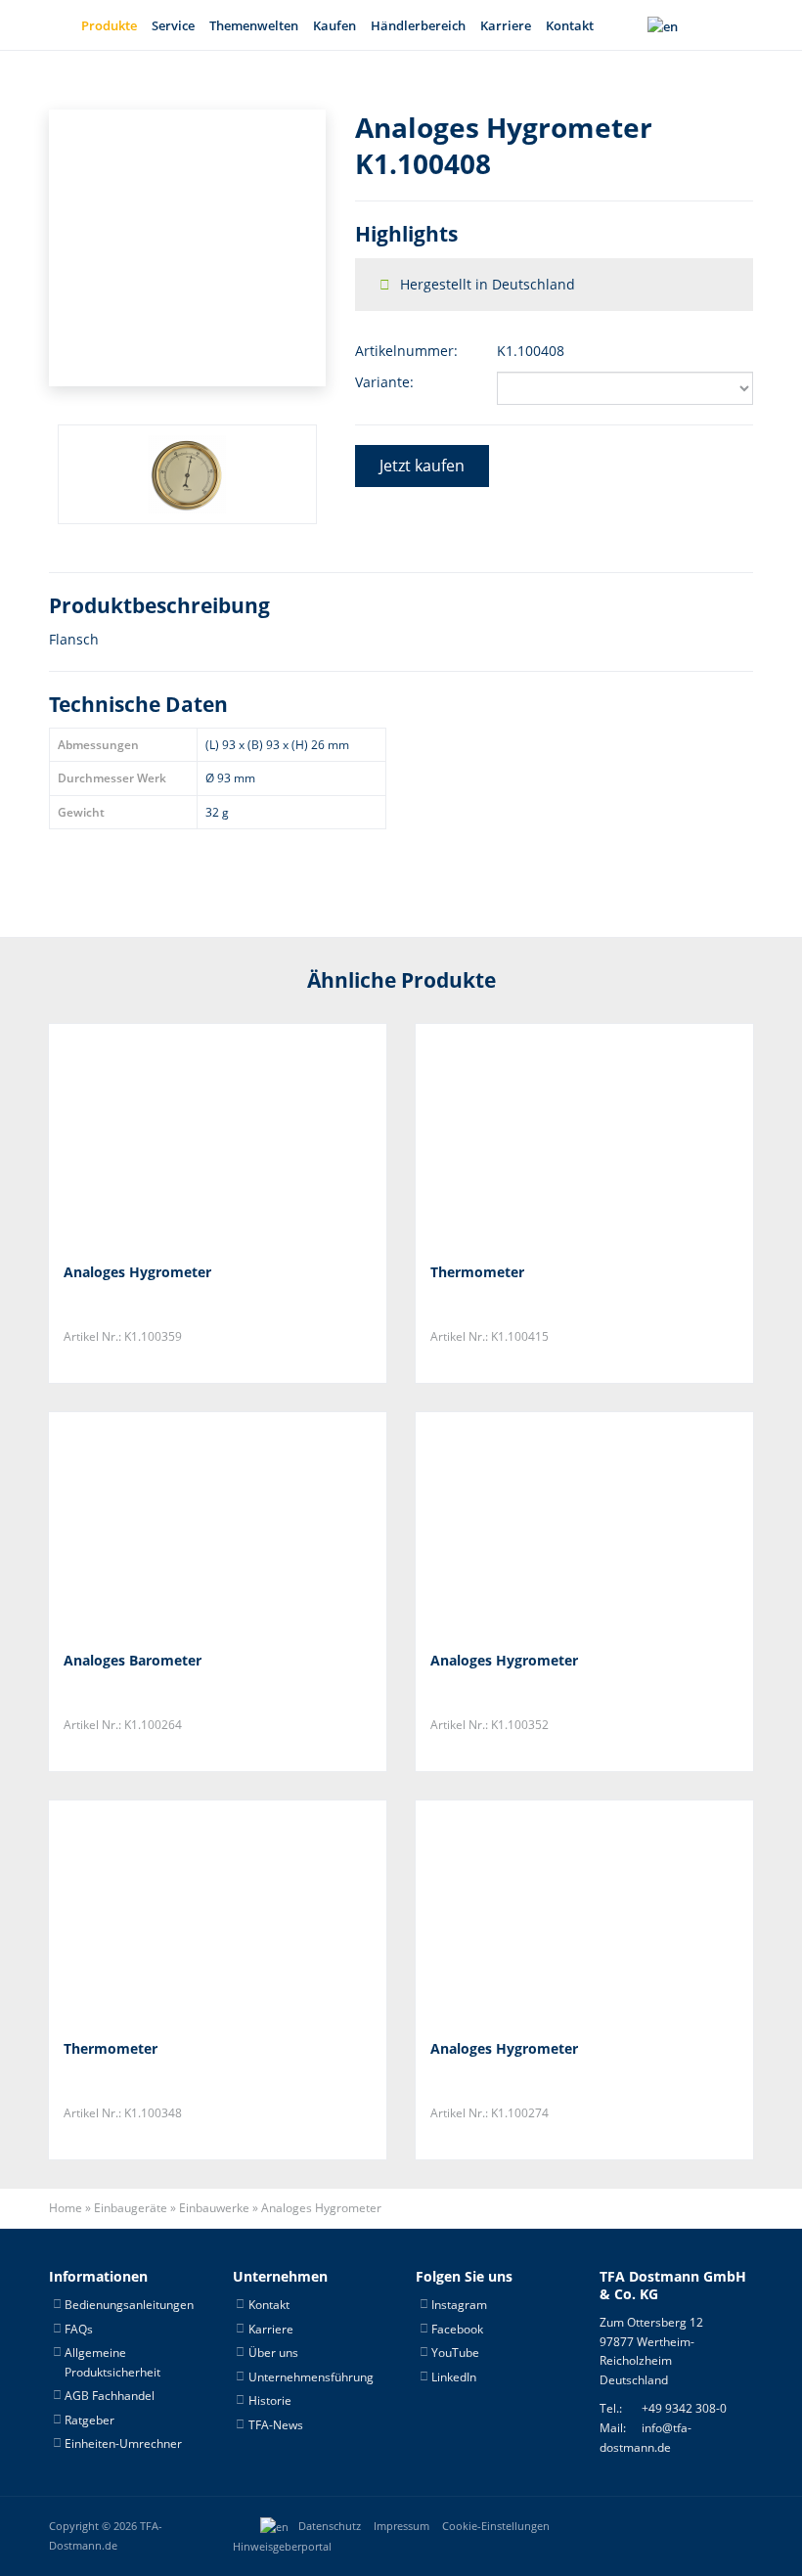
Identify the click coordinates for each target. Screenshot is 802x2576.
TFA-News (276, 2425)
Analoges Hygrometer (137, 1272)
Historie (270, 2400)
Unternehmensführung (311, 2377)
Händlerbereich (418, 25)
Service (173, 25)
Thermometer (477, 1272)
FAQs (79, 2329)
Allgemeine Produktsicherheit (112, 2362)
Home (66, 2208)
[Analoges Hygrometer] (161, 1136)
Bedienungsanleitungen (129, 2305)
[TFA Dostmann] (689, 2526)
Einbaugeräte (131, 2208)
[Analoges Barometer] (161, 1524)
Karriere (506, 25)
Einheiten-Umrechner (123, 2443)
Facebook (457, 2329)
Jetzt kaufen (422, 466)
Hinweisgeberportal (282, 2547)
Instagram (459, 2305)
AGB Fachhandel (110, 2396)
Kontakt (570, 25)
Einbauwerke (214, 2208)
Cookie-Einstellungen (496, 2526)
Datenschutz (330, 2526)
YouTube (455, 2353)
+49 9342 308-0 (684, 2408)
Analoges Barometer (133, 1660)
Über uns (273, 2353)
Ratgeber (89, 2420)
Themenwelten (254, 25)
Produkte (109, 25)
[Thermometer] (528, 1136)
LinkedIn (454, 2377)
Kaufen (334, 25)
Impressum (401, 2526)
